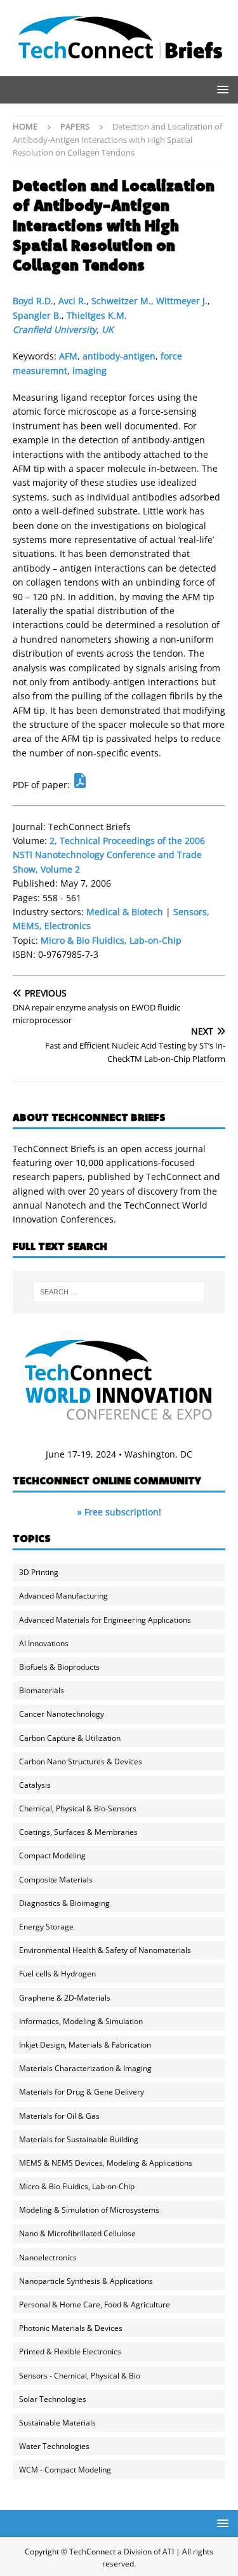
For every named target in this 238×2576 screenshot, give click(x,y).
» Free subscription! (119, 1512)
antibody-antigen (119, 356)
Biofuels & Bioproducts (59, 1667)
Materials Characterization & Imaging (85, 2068)
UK (108, 329)
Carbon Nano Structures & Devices (81, 1761)
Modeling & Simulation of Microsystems (89, 2210)
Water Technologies (54, 2446)
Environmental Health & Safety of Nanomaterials (105, 1950)
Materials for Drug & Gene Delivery (82, 2092)
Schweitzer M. (121, 301)
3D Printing (39, 1572)
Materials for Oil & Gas (59, 2116)
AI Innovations (44, 1643)
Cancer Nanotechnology (62, 1714)
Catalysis (35, 1785)
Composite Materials (56, 1880)
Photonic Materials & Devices (71, 2328)
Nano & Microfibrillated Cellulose (77, 2233)
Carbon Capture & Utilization (70, 1738)
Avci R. (72, 301)
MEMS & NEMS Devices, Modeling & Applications (106, 2163)
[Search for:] (119, 1292)
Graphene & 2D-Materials (65, 1998)
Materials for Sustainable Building (79, 2139)
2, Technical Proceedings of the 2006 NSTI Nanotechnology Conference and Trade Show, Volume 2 (109, 855)
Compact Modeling (52, 1855)
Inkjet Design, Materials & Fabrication (85, 2045)
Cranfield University (55, 329)
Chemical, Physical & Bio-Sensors (78, 1808)
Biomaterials (42, 1690)
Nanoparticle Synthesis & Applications (86, 2281)
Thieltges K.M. (97, 315)
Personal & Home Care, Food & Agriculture (95, 2304)
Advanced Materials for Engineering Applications (105, 1620)
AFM (68, 356)
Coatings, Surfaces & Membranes (78, 1832)
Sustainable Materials (57, 2423)
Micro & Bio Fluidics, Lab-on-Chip (111, 940)
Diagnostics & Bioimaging (64, 1903)
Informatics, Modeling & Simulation (81, 2021)
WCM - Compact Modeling (65, 2470)
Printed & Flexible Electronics (70, 2351)
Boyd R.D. (33, 301)
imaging (89, 371)
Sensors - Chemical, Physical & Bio (80, 2376)
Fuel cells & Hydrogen (57, 1974)
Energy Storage (46, 1927)
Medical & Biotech (125, 912)
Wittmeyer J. (182, 301)
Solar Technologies (53, 2399)
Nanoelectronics (48, 2257)
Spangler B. (37, 315)
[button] (221, 89)
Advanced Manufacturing (63, 1596)
